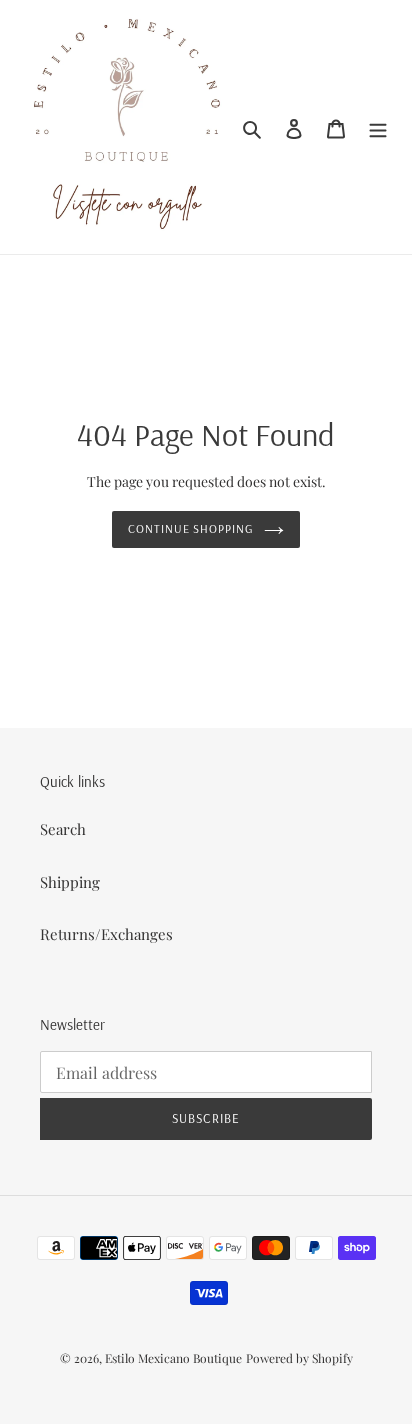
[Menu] (378, 126)
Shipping (70, 882)
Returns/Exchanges (106, 934)
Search (63, 829)
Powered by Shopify (299, 1358)
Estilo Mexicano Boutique (173, 1358)
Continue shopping (191, 528)
